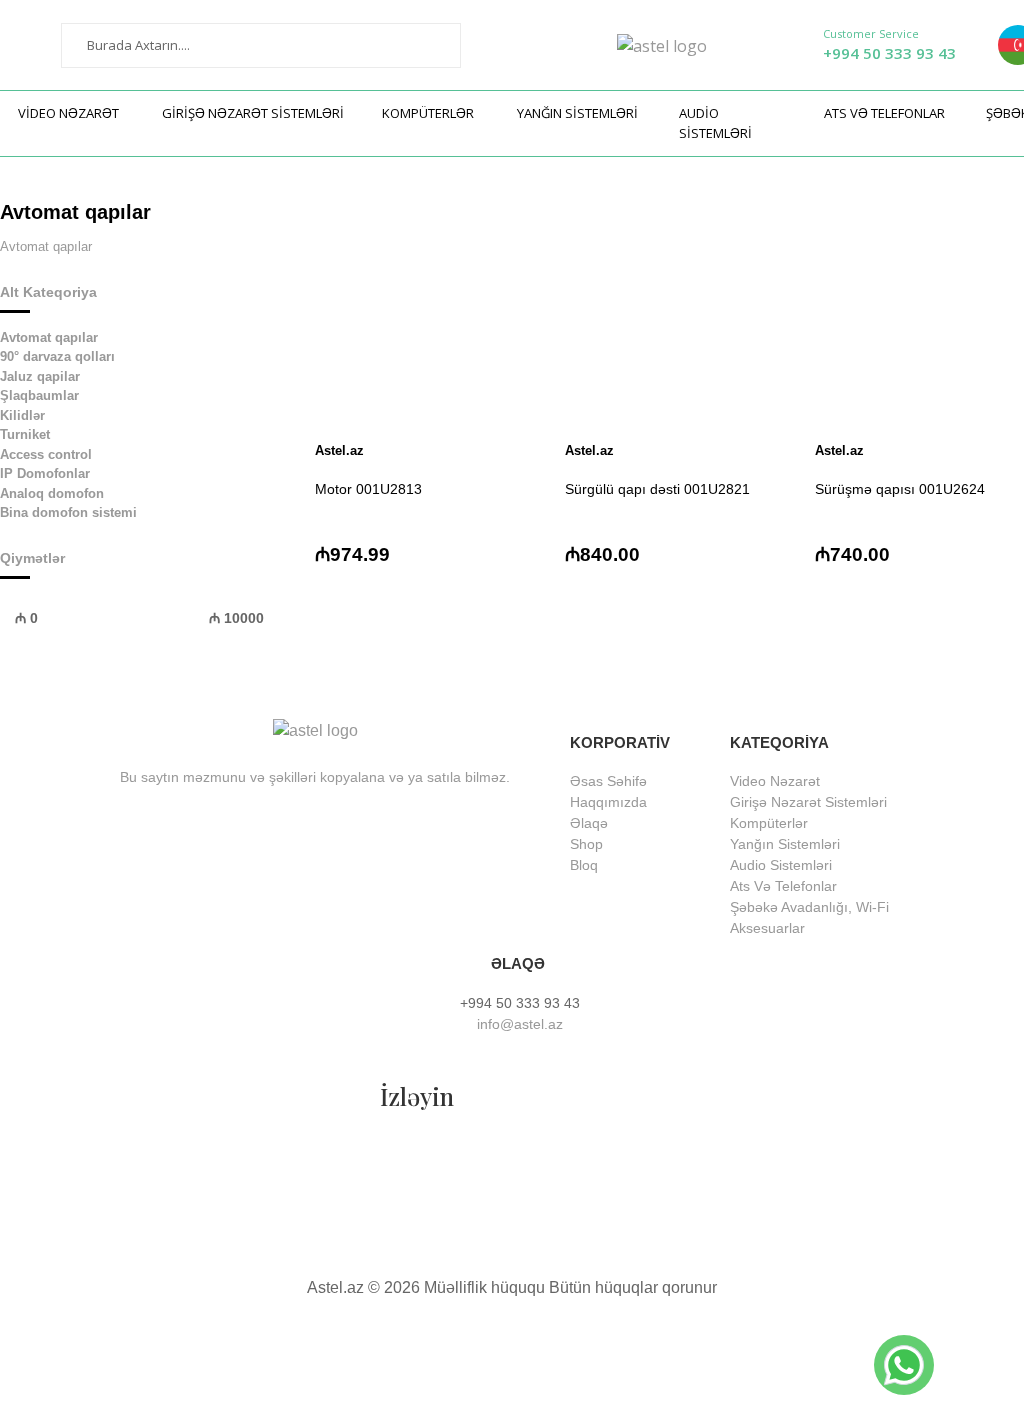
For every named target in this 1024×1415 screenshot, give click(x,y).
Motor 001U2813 (368, 489)
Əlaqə (589, 823)
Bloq (584, 865)
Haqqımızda (608, 802)
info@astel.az (518, 1024)
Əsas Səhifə (608, 781)
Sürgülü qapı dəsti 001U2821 (657, 489)
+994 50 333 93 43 (889, 53)
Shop (586, 844)
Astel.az (339, 450)
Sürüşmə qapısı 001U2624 (900, 489)
